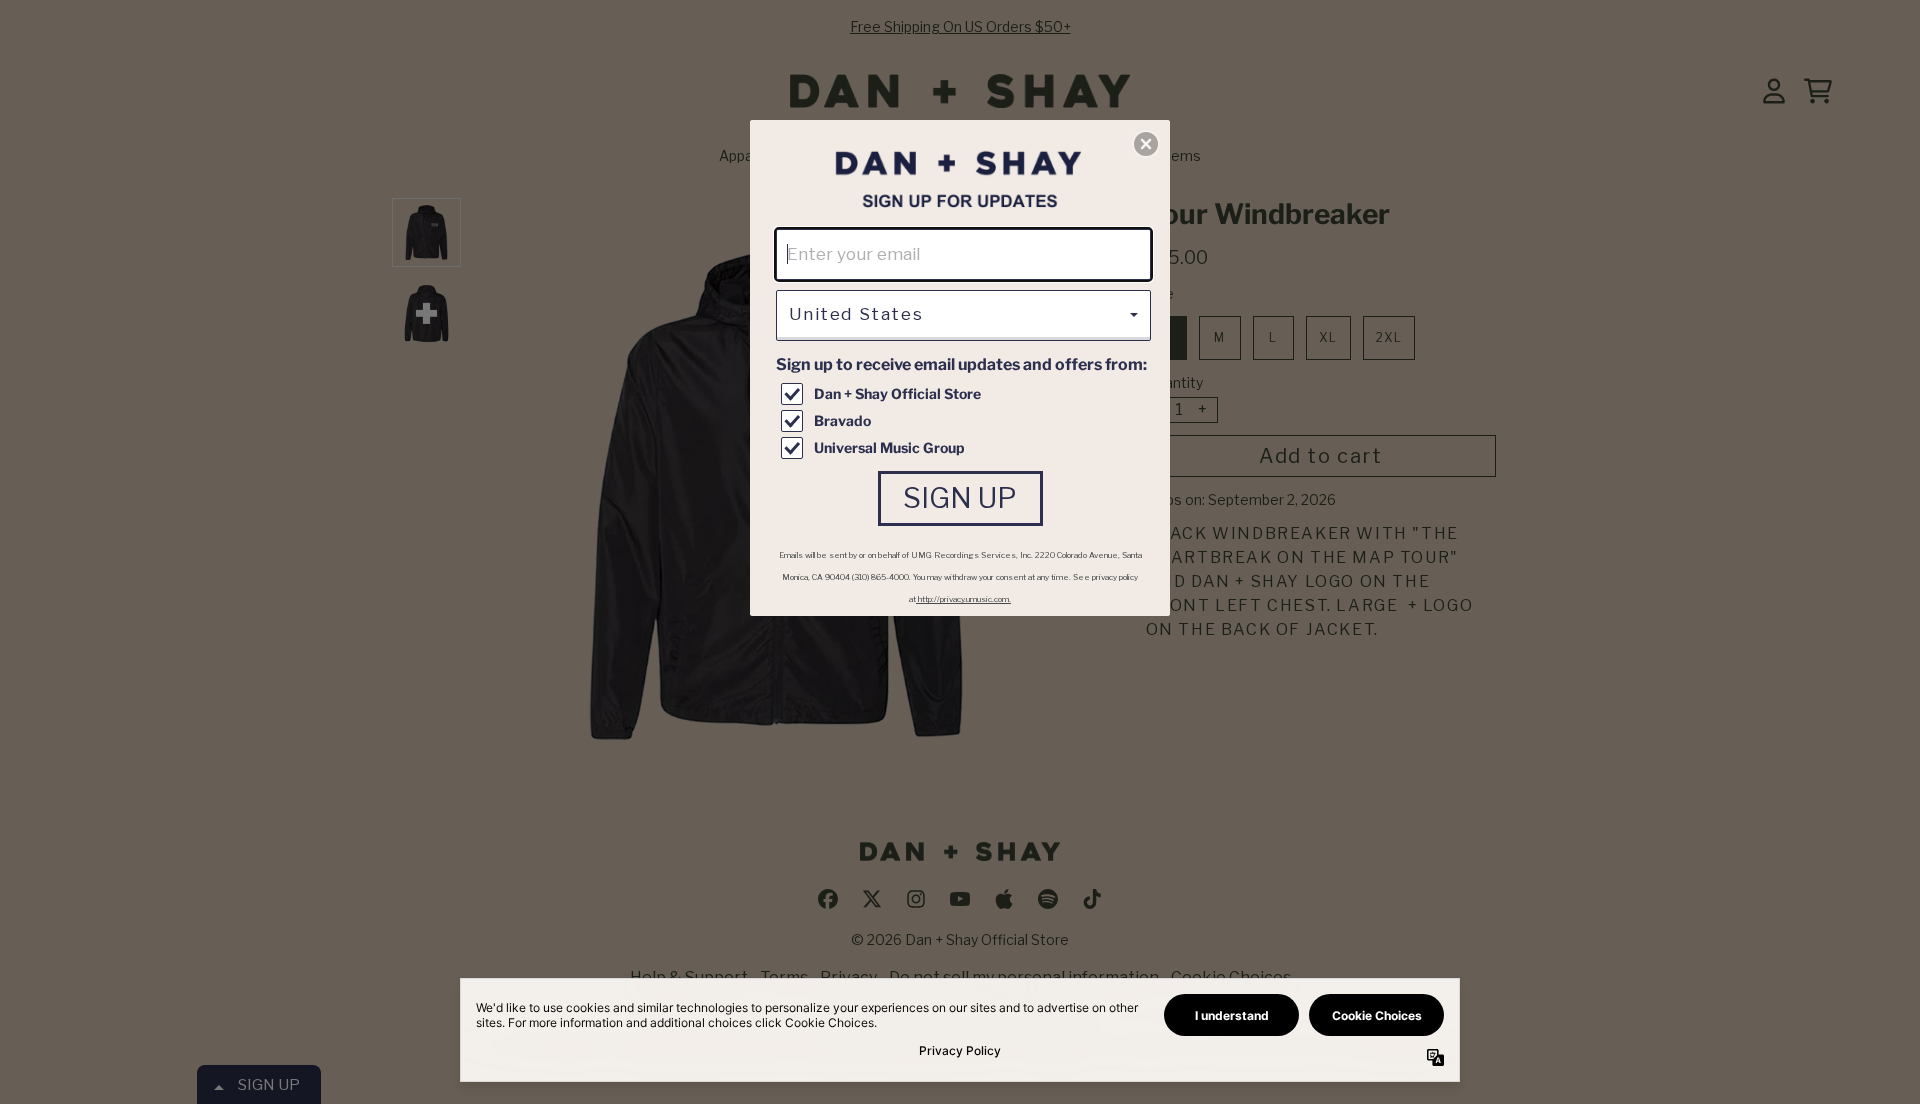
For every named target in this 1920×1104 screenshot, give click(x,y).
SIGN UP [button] (960, 498)
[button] (1146, 144)
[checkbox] (966, 394)
